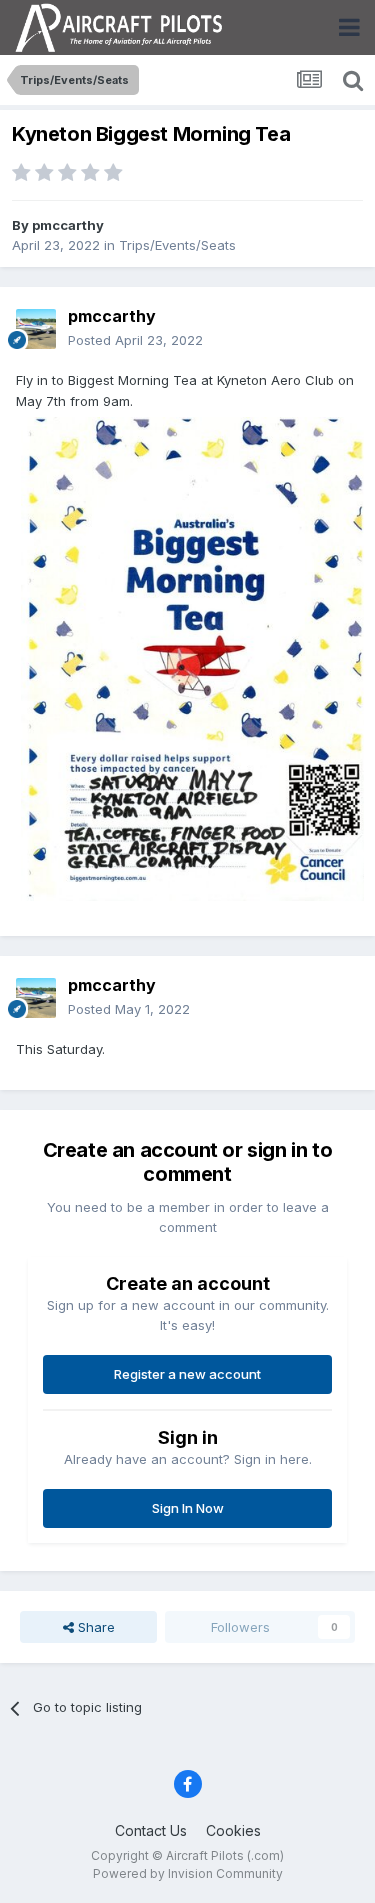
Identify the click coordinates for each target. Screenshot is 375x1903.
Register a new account (187, 1374)
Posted (135, 340)
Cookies (233, 1830)
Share (94, 1627)
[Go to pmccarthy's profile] (36, 329)
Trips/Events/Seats (177, 245)
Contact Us (151, 1830)
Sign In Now (188, 1508)
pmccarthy (68, 225)
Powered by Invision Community (188, 1873)
